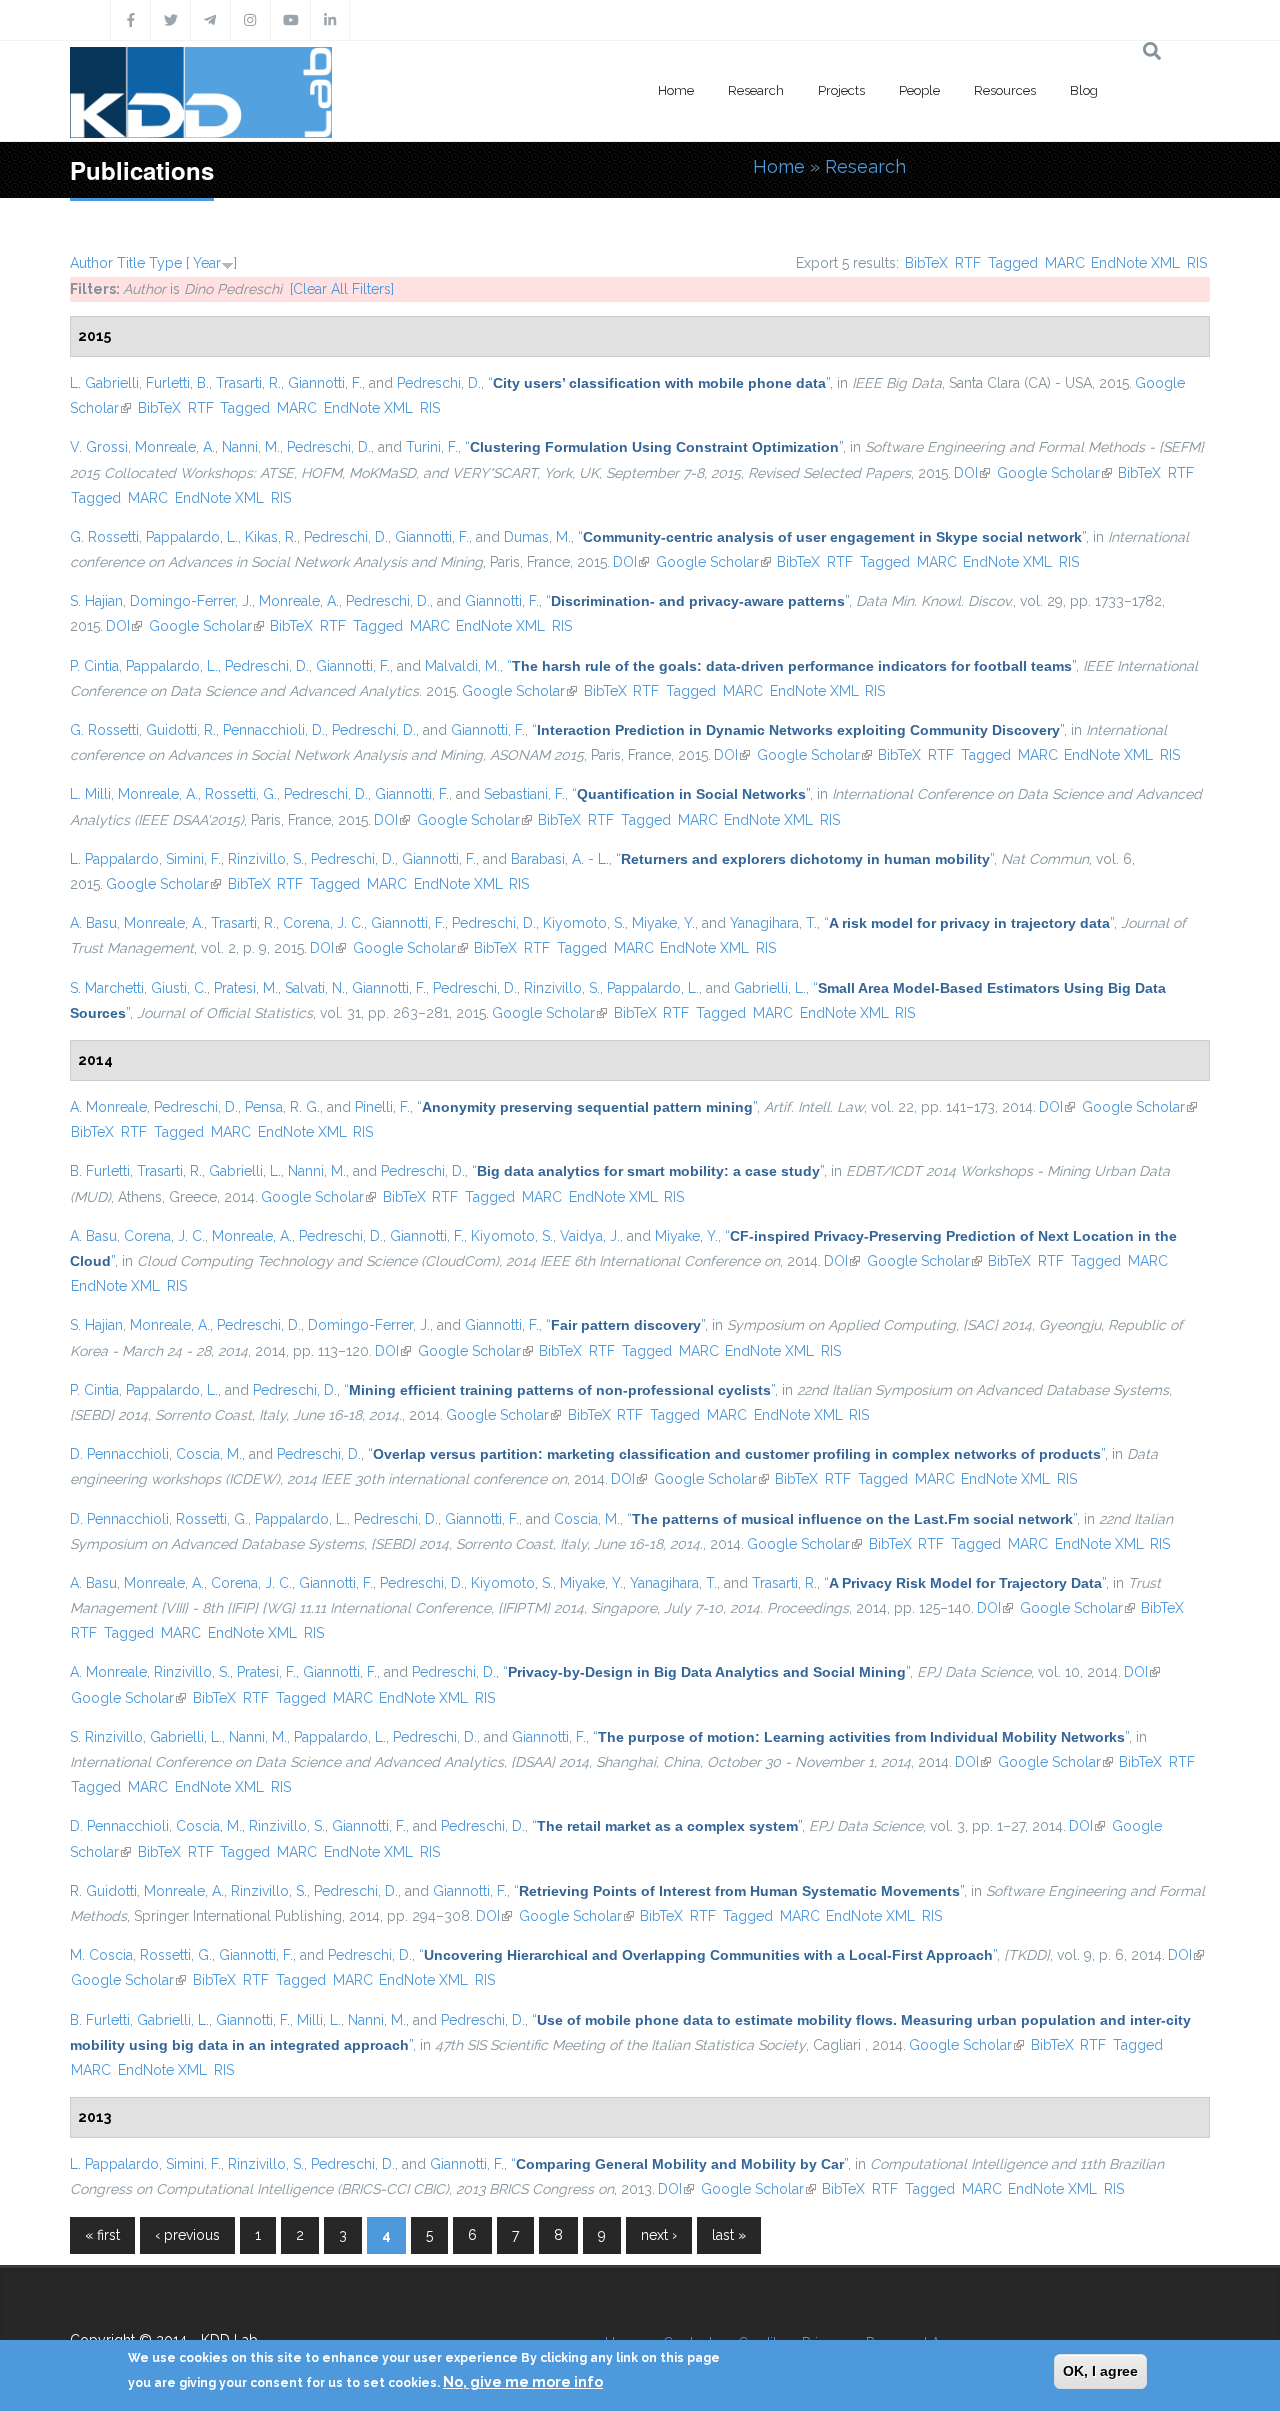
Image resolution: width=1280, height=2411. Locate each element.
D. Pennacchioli (119, 1454)
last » (729, 2235)
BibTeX (926, 263)
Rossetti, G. (241, 794)
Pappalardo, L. (192, 537)
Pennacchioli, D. (274, 730)
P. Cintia (94, 666)
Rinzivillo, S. (266, 859)
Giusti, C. (179, 988)
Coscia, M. (209, 1454)
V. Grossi (99, 447)
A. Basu (93, 923)
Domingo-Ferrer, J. (191, 601)
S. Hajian (96, 601)
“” (659, 383)
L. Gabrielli (104, 383)
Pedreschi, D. (439, 383)
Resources (1005, 90)
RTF (968, 263)
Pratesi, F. (266, 1672)
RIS (1197, 263)
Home (676, 90)
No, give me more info (523, 2382)
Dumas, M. (537, 537)
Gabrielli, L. (770, 988)
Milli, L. (319, 2020)
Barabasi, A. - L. (560, 859)
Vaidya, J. (590, 1236)
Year (207, 263)
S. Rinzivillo (106, 1737)
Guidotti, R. (181, 730)
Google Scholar (1054, 473)
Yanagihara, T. (773, 923)
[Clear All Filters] (342, 289)
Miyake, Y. (663, 923)
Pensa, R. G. (282, 1107)
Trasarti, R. (248, 383)
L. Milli (90, 794)
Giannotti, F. (325, 383)
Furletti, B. (177, 383)
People (919, 90)
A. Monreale (108, 1107)
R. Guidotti (103, 1891)
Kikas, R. (271, 537)
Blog (1084, 90)
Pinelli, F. (382, 1107)
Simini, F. (193, 859)
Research (756, 90)
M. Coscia (101, 1955)
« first (102, 2235)
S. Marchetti (107, 988)
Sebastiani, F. (524, 794)
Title (131, 263)
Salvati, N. (315, 988)
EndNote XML (1135, 263)
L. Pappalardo (114, 859)
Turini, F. (432, 447)
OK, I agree (1100, 2371)
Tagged (1013, 263)
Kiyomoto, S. (584, 923)
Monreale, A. (175, 447)
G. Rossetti (104, 537)
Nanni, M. (251, 447)
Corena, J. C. (323, 923)
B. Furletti (100, 1171)
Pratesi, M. (246, 988)
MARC (1065, 263)
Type (165, 263)
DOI (972, 473)
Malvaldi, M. (462, 666)
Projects (841, 90)
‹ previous (187, 2235)
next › (659, 2235)
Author (91, 263)
